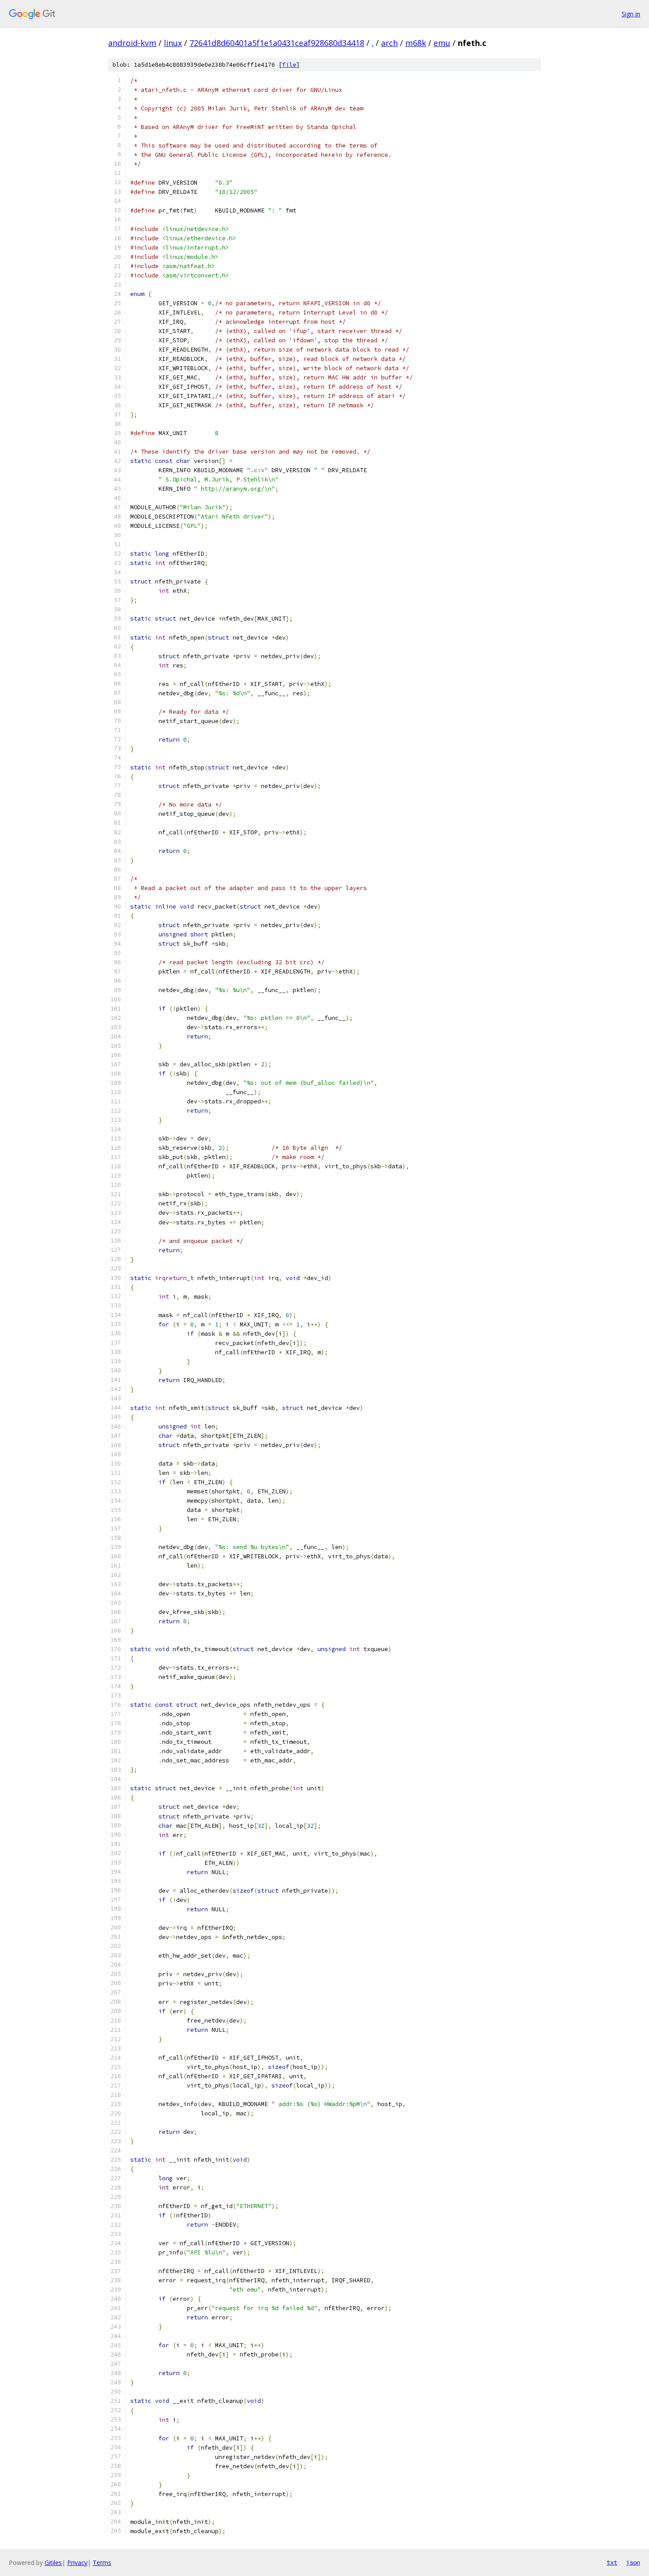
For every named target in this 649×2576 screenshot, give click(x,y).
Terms (102, 2563)
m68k (416, 43)
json (633, 2562)
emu (442, 43)
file (289, 65)
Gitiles (53, 2563)
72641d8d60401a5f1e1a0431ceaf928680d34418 (277, 43)
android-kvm (132, 43)
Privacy (77, 2563)
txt (612, 2562)
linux (173, 43)
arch (389, 43)
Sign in (631, 14)
